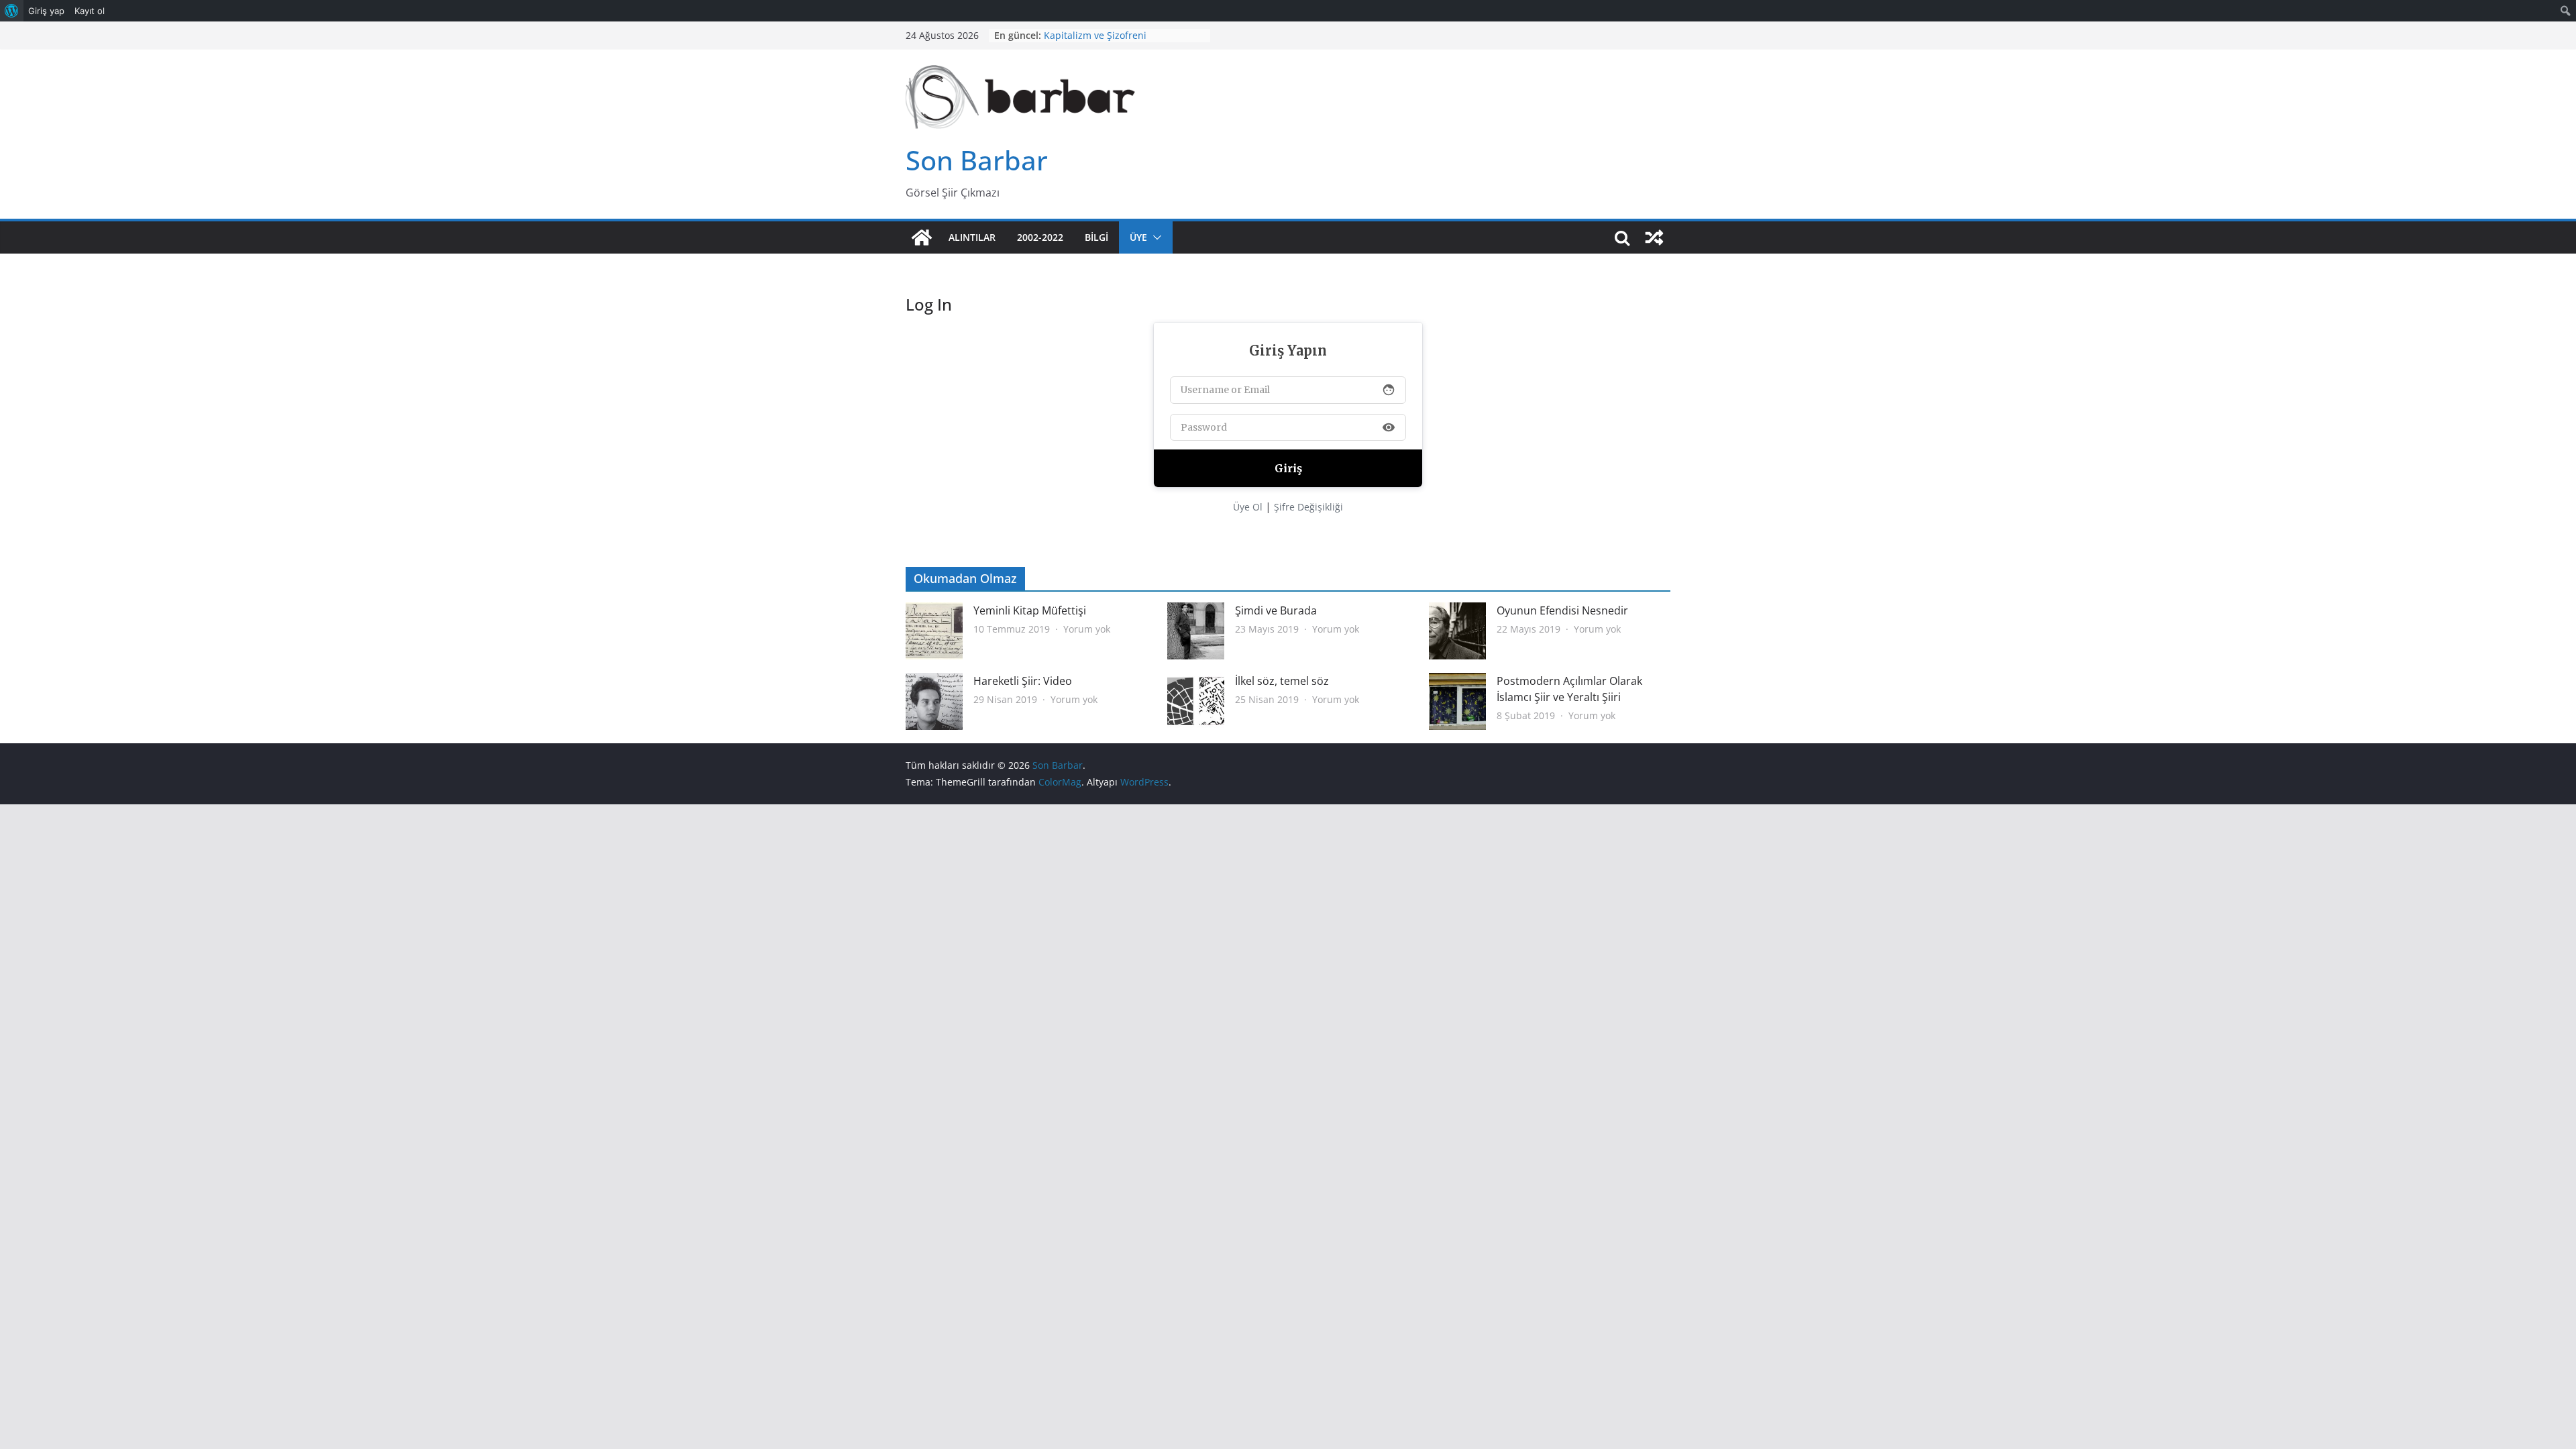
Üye (1138, 237)
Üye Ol (1248, 507)
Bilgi (1096, 237)
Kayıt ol (90, 11)
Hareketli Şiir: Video (1023, 681)
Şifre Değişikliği (1308, 507)
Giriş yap (46, 11)
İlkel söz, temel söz (1282, 681)
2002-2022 (1040, 237)
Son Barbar (977, 160)
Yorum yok (1087, 629)
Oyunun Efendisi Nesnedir (1562, 610)
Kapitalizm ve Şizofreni (1095, 39)
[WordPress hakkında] (12, 11)
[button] (1155, 237)
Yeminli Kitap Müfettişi (1030, 610)
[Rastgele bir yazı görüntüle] (1654, 237)
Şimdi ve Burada (1276, 610)
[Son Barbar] (922, 237)
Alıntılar (972, 237)
